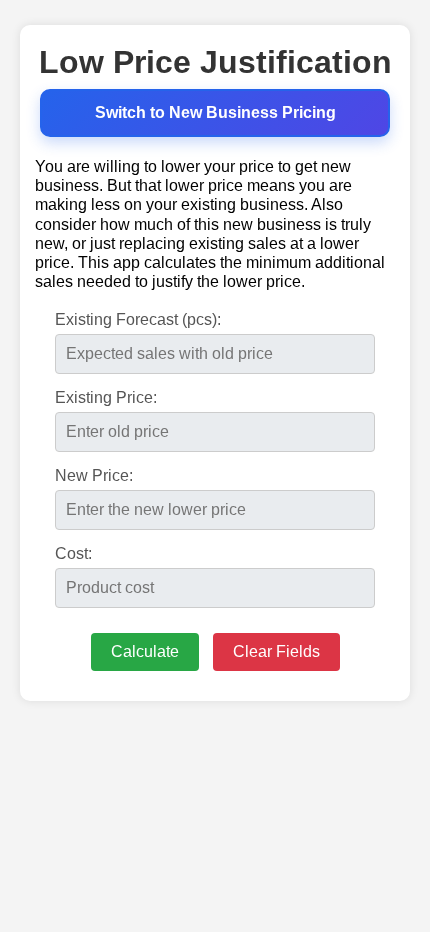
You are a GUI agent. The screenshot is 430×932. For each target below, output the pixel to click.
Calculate (145, 651)
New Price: (94, 475)
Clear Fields (276, 651)
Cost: (73, 553)
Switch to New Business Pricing (215, 112)
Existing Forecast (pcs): (138, 319)
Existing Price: (106, 397)
